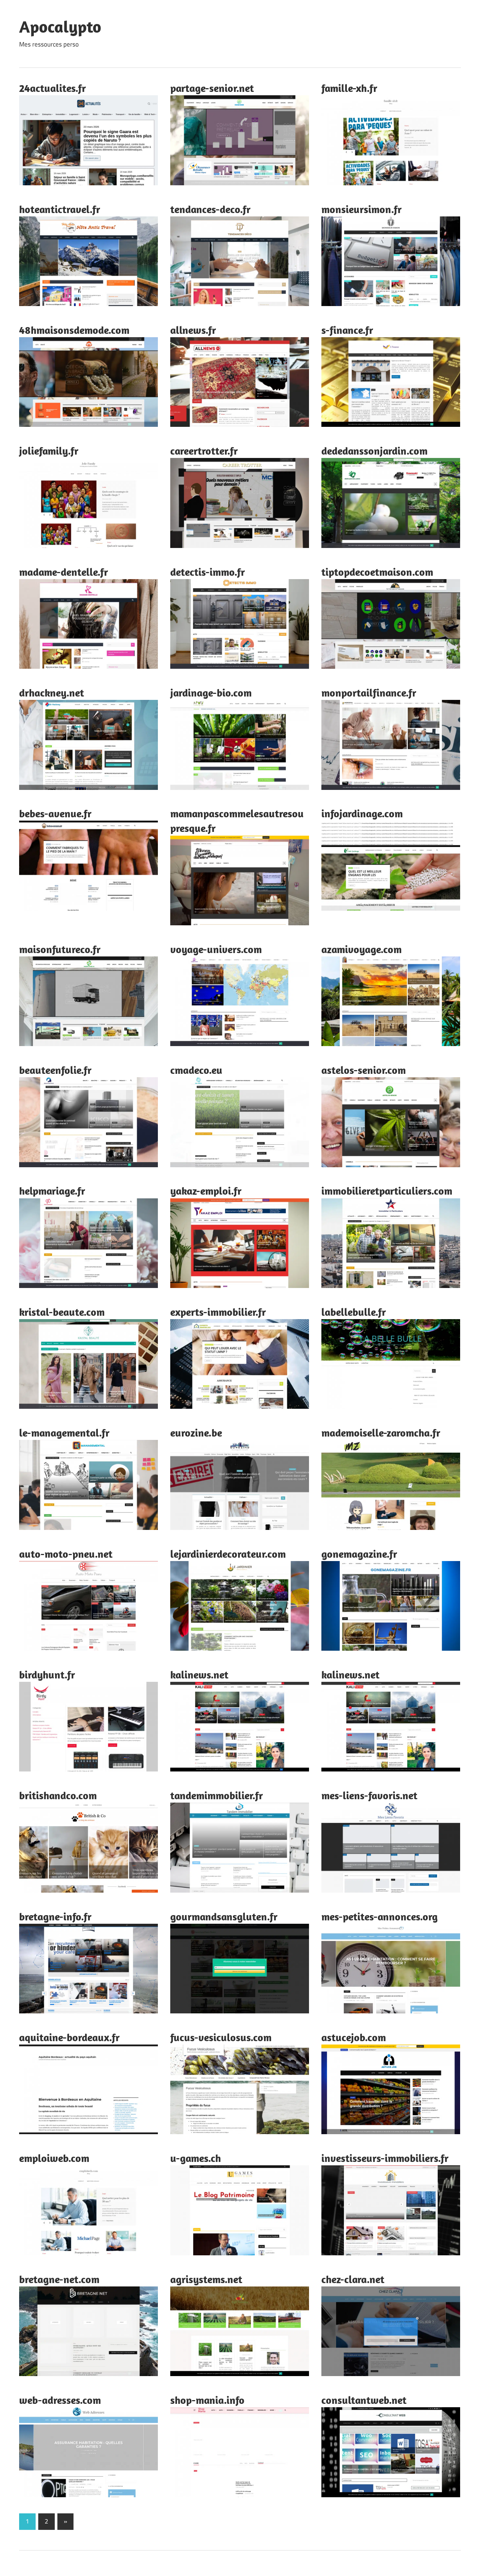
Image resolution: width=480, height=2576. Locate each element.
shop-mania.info (207, 2400)
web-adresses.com (60, 2400)
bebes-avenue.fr (55, 813)
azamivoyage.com (361, 949)
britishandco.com (58, 1795)
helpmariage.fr (52, 1191)
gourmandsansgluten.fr (224, 1916)
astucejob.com (354, 2037)
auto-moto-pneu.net (66, 1554)
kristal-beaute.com (62, 1312)
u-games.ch (196, 2158)
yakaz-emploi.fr (206, 1191)
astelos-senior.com (364, 1070)
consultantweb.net (364, 2400)
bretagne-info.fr (55, 1916)
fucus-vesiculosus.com (221, 2037)
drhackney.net (52, 693)
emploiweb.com (54, 2158)
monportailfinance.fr (369, 693)
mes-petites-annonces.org (379, 1916)
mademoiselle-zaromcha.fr (381, 1433)
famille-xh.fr (349, 88)
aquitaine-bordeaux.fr (69, 2037)
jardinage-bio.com (211, 693)
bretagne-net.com (59, 2279)
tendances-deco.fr (210, 209)
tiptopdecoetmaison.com (377, 572)
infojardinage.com (362, 813)
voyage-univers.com (216, 949)
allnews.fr (193, 330)
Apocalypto (60, 27)
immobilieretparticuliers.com (387, 1191)
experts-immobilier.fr (218, 1312)
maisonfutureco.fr (60, 949)
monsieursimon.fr (361, 209)
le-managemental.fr (64, 1433)
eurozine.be (196, 1433)
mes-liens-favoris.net (369, 1795)
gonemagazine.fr (359, 1554)
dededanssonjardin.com (374, 451)
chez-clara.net (353, 2279)
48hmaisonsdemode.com (74, 330)
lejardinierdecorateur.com (228, 1554)
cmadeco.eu (196, 1070)
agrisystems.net (206, 2279)
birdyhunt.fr (47, 1675)
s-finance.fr (347, 330)
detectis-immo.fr (208, 572)
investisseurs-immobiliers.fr (385, 2158)
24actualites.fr (52, 88)
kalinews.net (199, 1675)
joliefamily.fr (49, 451)
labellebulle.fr (354, 1312)
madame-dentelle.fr (64, 572)
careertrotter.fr (204, 451)
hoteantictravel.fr (60, 209)
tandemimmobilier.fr (217, 1795)
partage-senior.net (212, 88)
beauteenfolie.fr (55, 1070)
